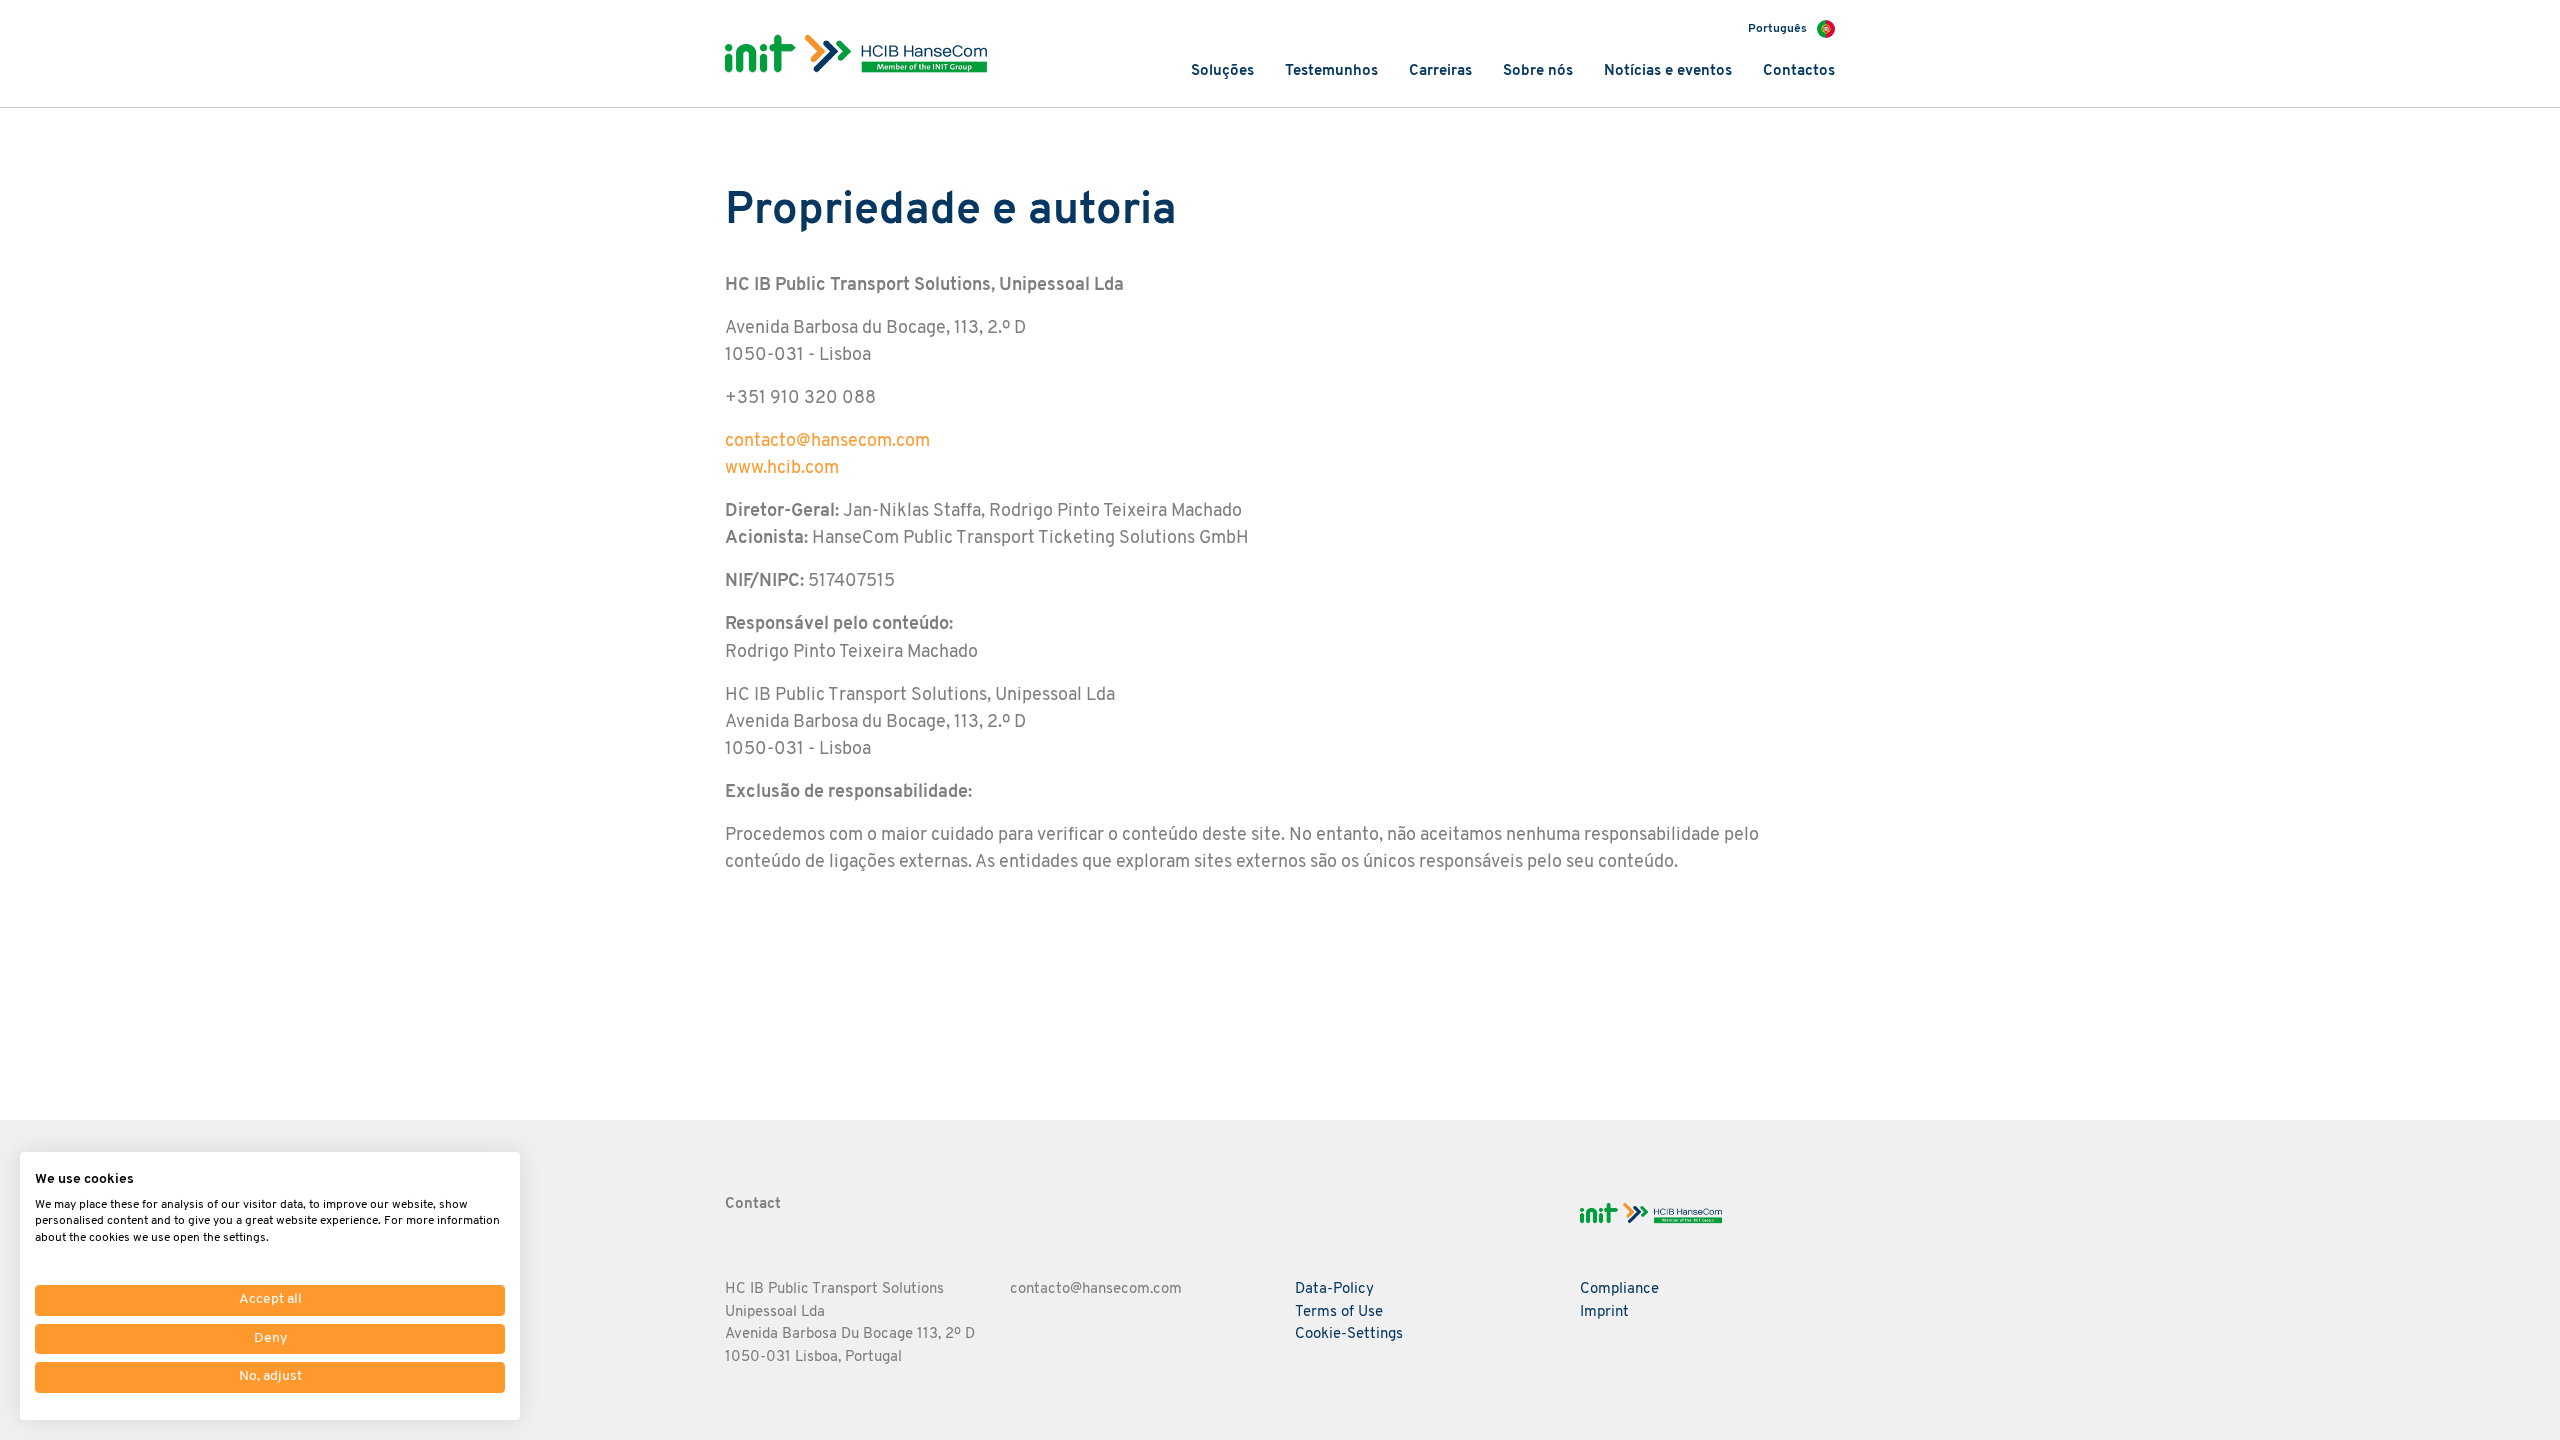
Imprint (1604, 1312)
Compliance (1619, 1289)
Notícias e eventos (1668, 71)
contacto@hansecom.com (827, 441)
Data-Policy (1334, 1289)
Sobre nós (1538, 71)
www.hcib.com (782, 468)
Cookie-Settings (1349, 1334)
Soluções (1222, 71)
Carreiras (1440, 71)
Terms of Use (1339, 1312)
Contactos (1799, 71)
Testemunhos (1331, 71)
